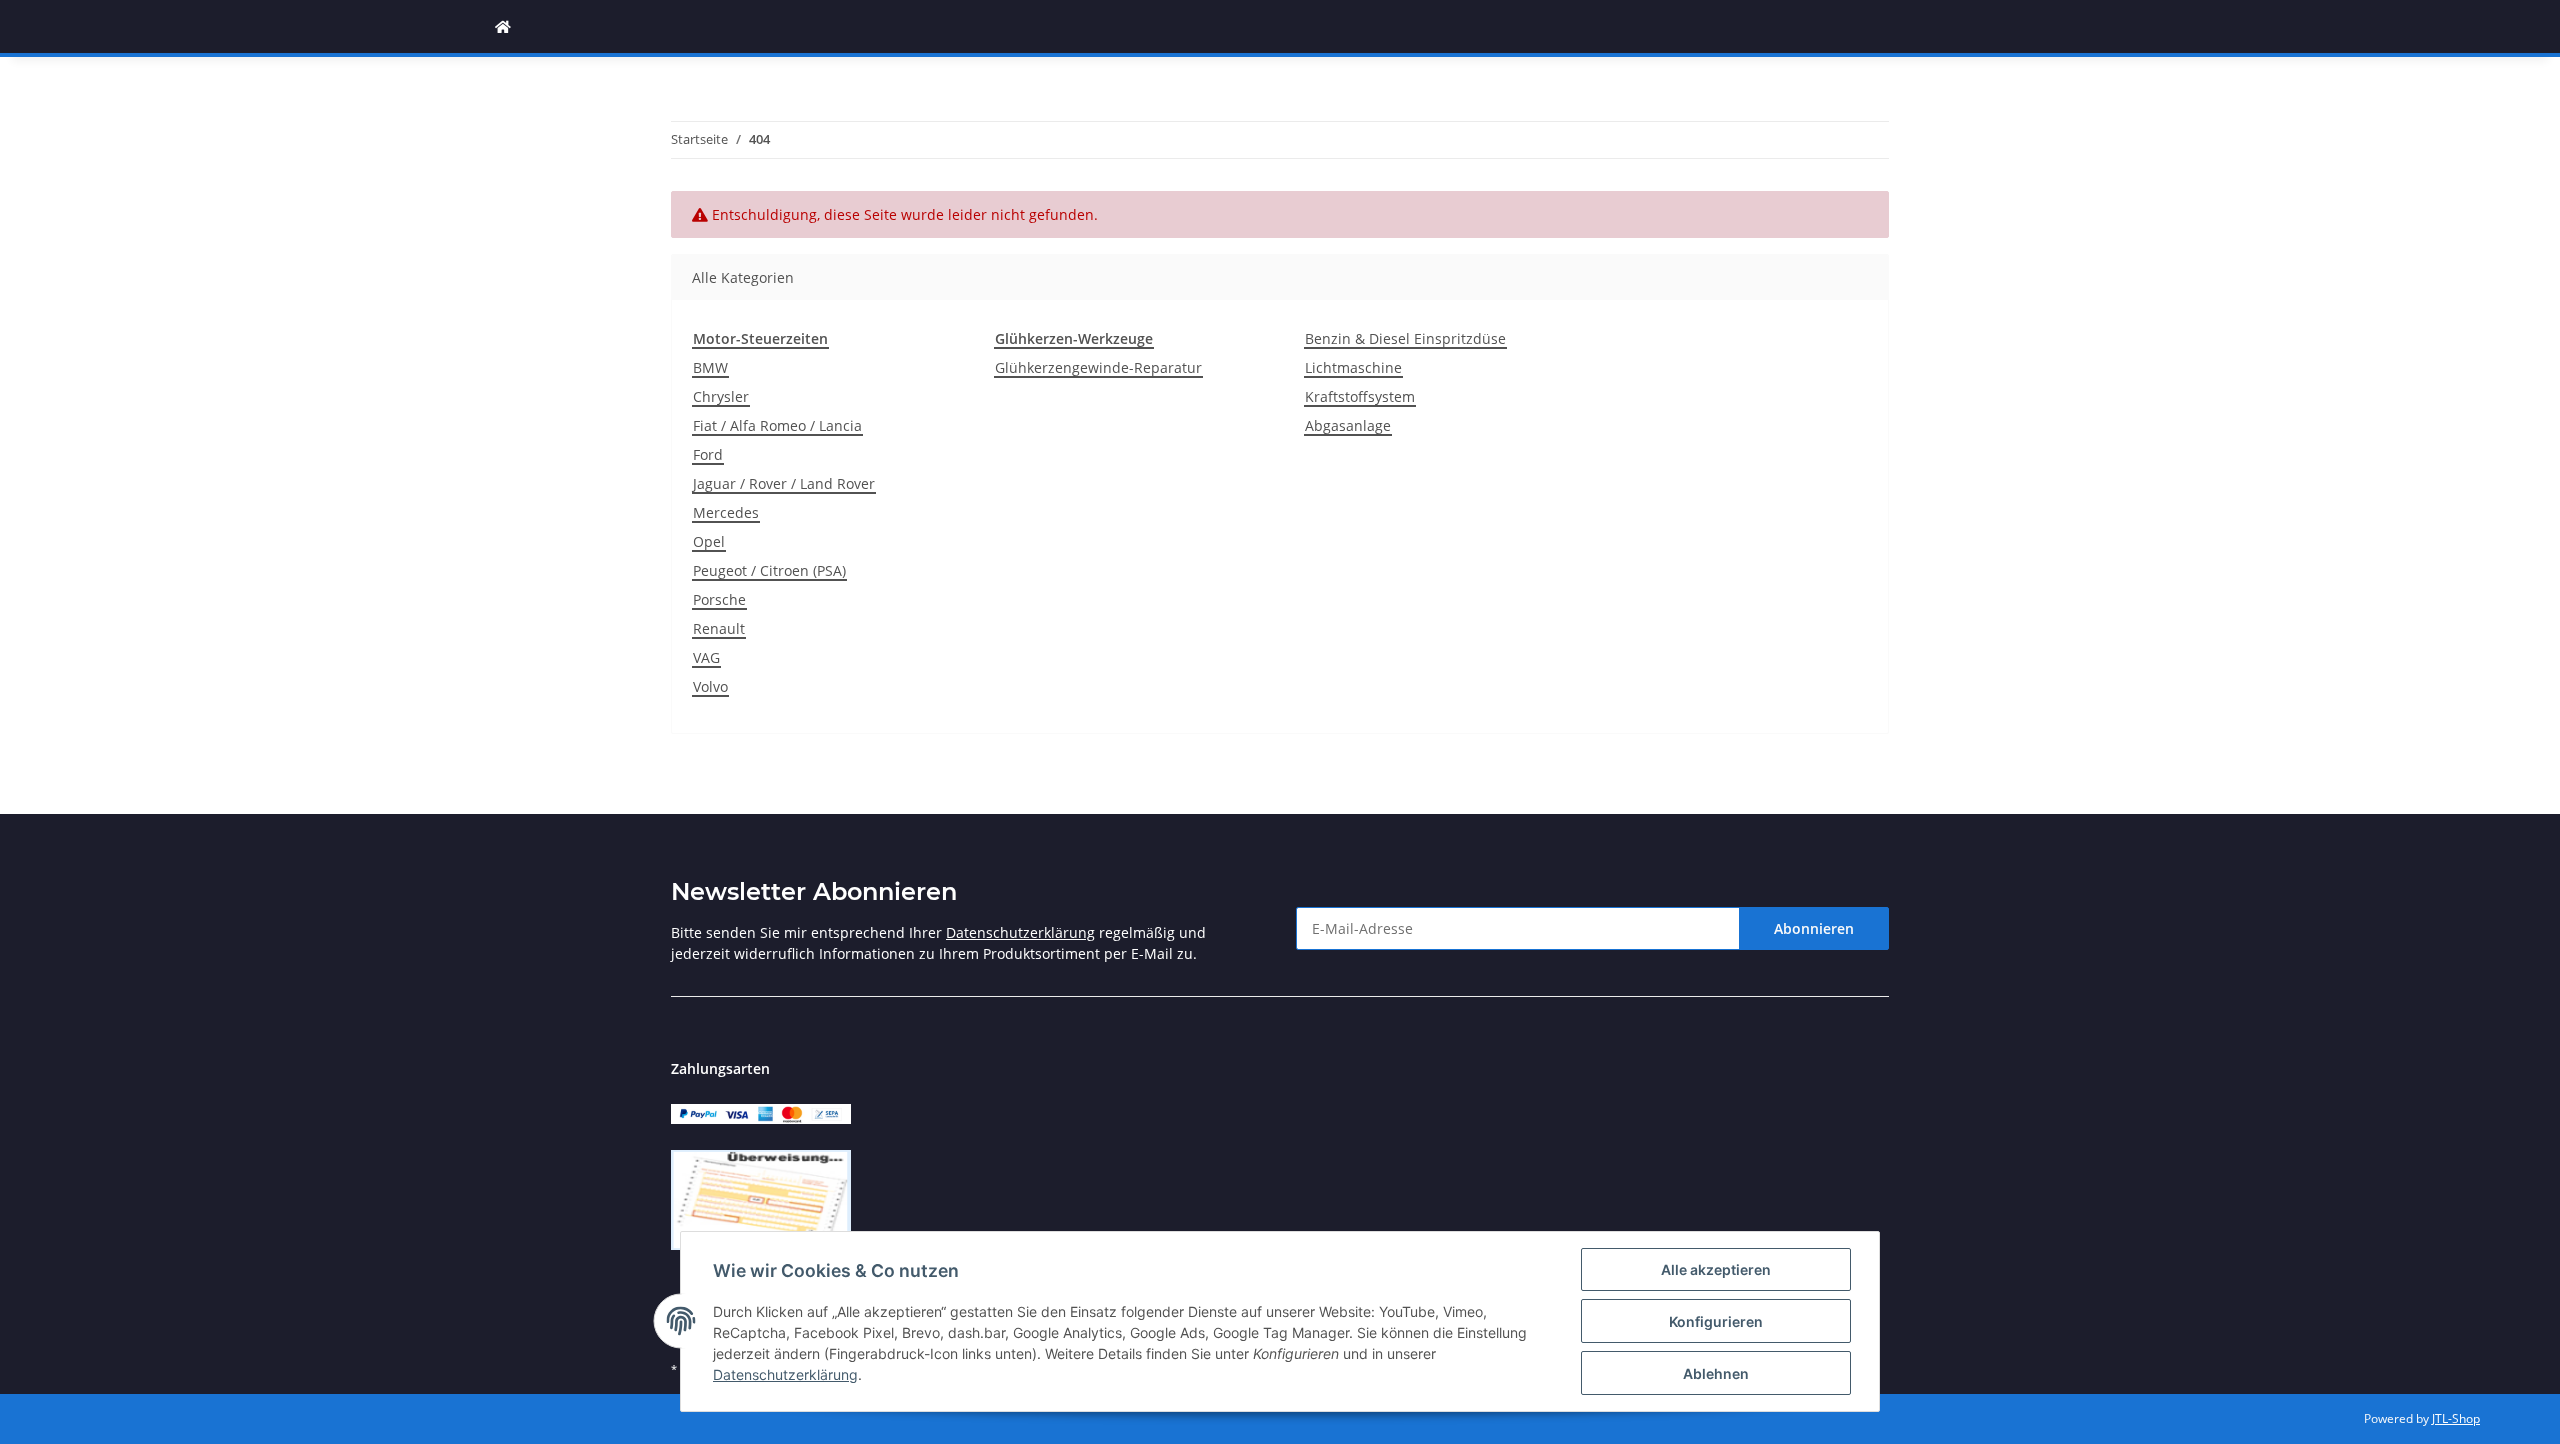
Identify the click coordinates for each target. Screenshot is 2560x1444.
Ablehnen (1716, 1373)
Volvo (710, 686)
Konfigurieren (1716, 1321)
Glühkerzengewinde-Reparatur (1098, 367)
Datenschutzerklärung (1020, 932)
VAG (706, 657)
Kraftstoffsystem (1360, 396)
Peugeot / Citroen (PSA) (769, 570)
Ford (708, 454)
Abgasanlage (1348, 425)
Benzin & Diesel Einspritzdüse (1405, 338)
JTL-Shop (2456, 1418)
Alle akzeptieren (1716, 1269)
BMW (710, 367)
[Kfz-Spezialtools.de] (503, 26)
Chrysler (721, 396)
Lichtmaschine (1353, 367)
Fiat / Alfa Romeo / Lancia (777, 425)
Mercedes (726, 512)
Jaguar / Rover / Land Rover (784, 483)
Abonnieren (1814, 928)
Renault (719, 628)
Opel (709, 541)
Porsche (719, 599)
